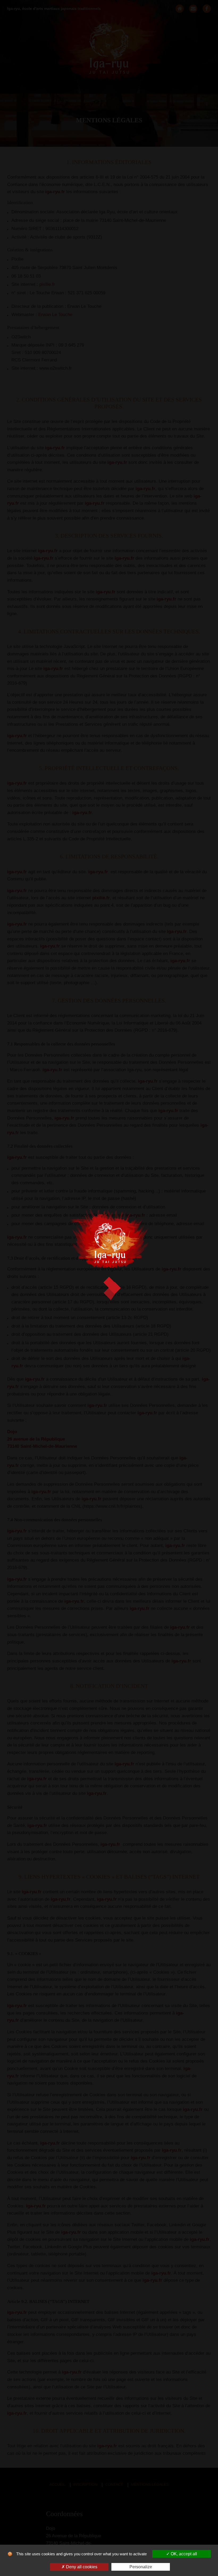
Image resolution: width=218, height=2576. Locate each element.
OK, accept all (183, 2554)
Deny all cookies (81, 2567)
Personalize (141, 2567)
